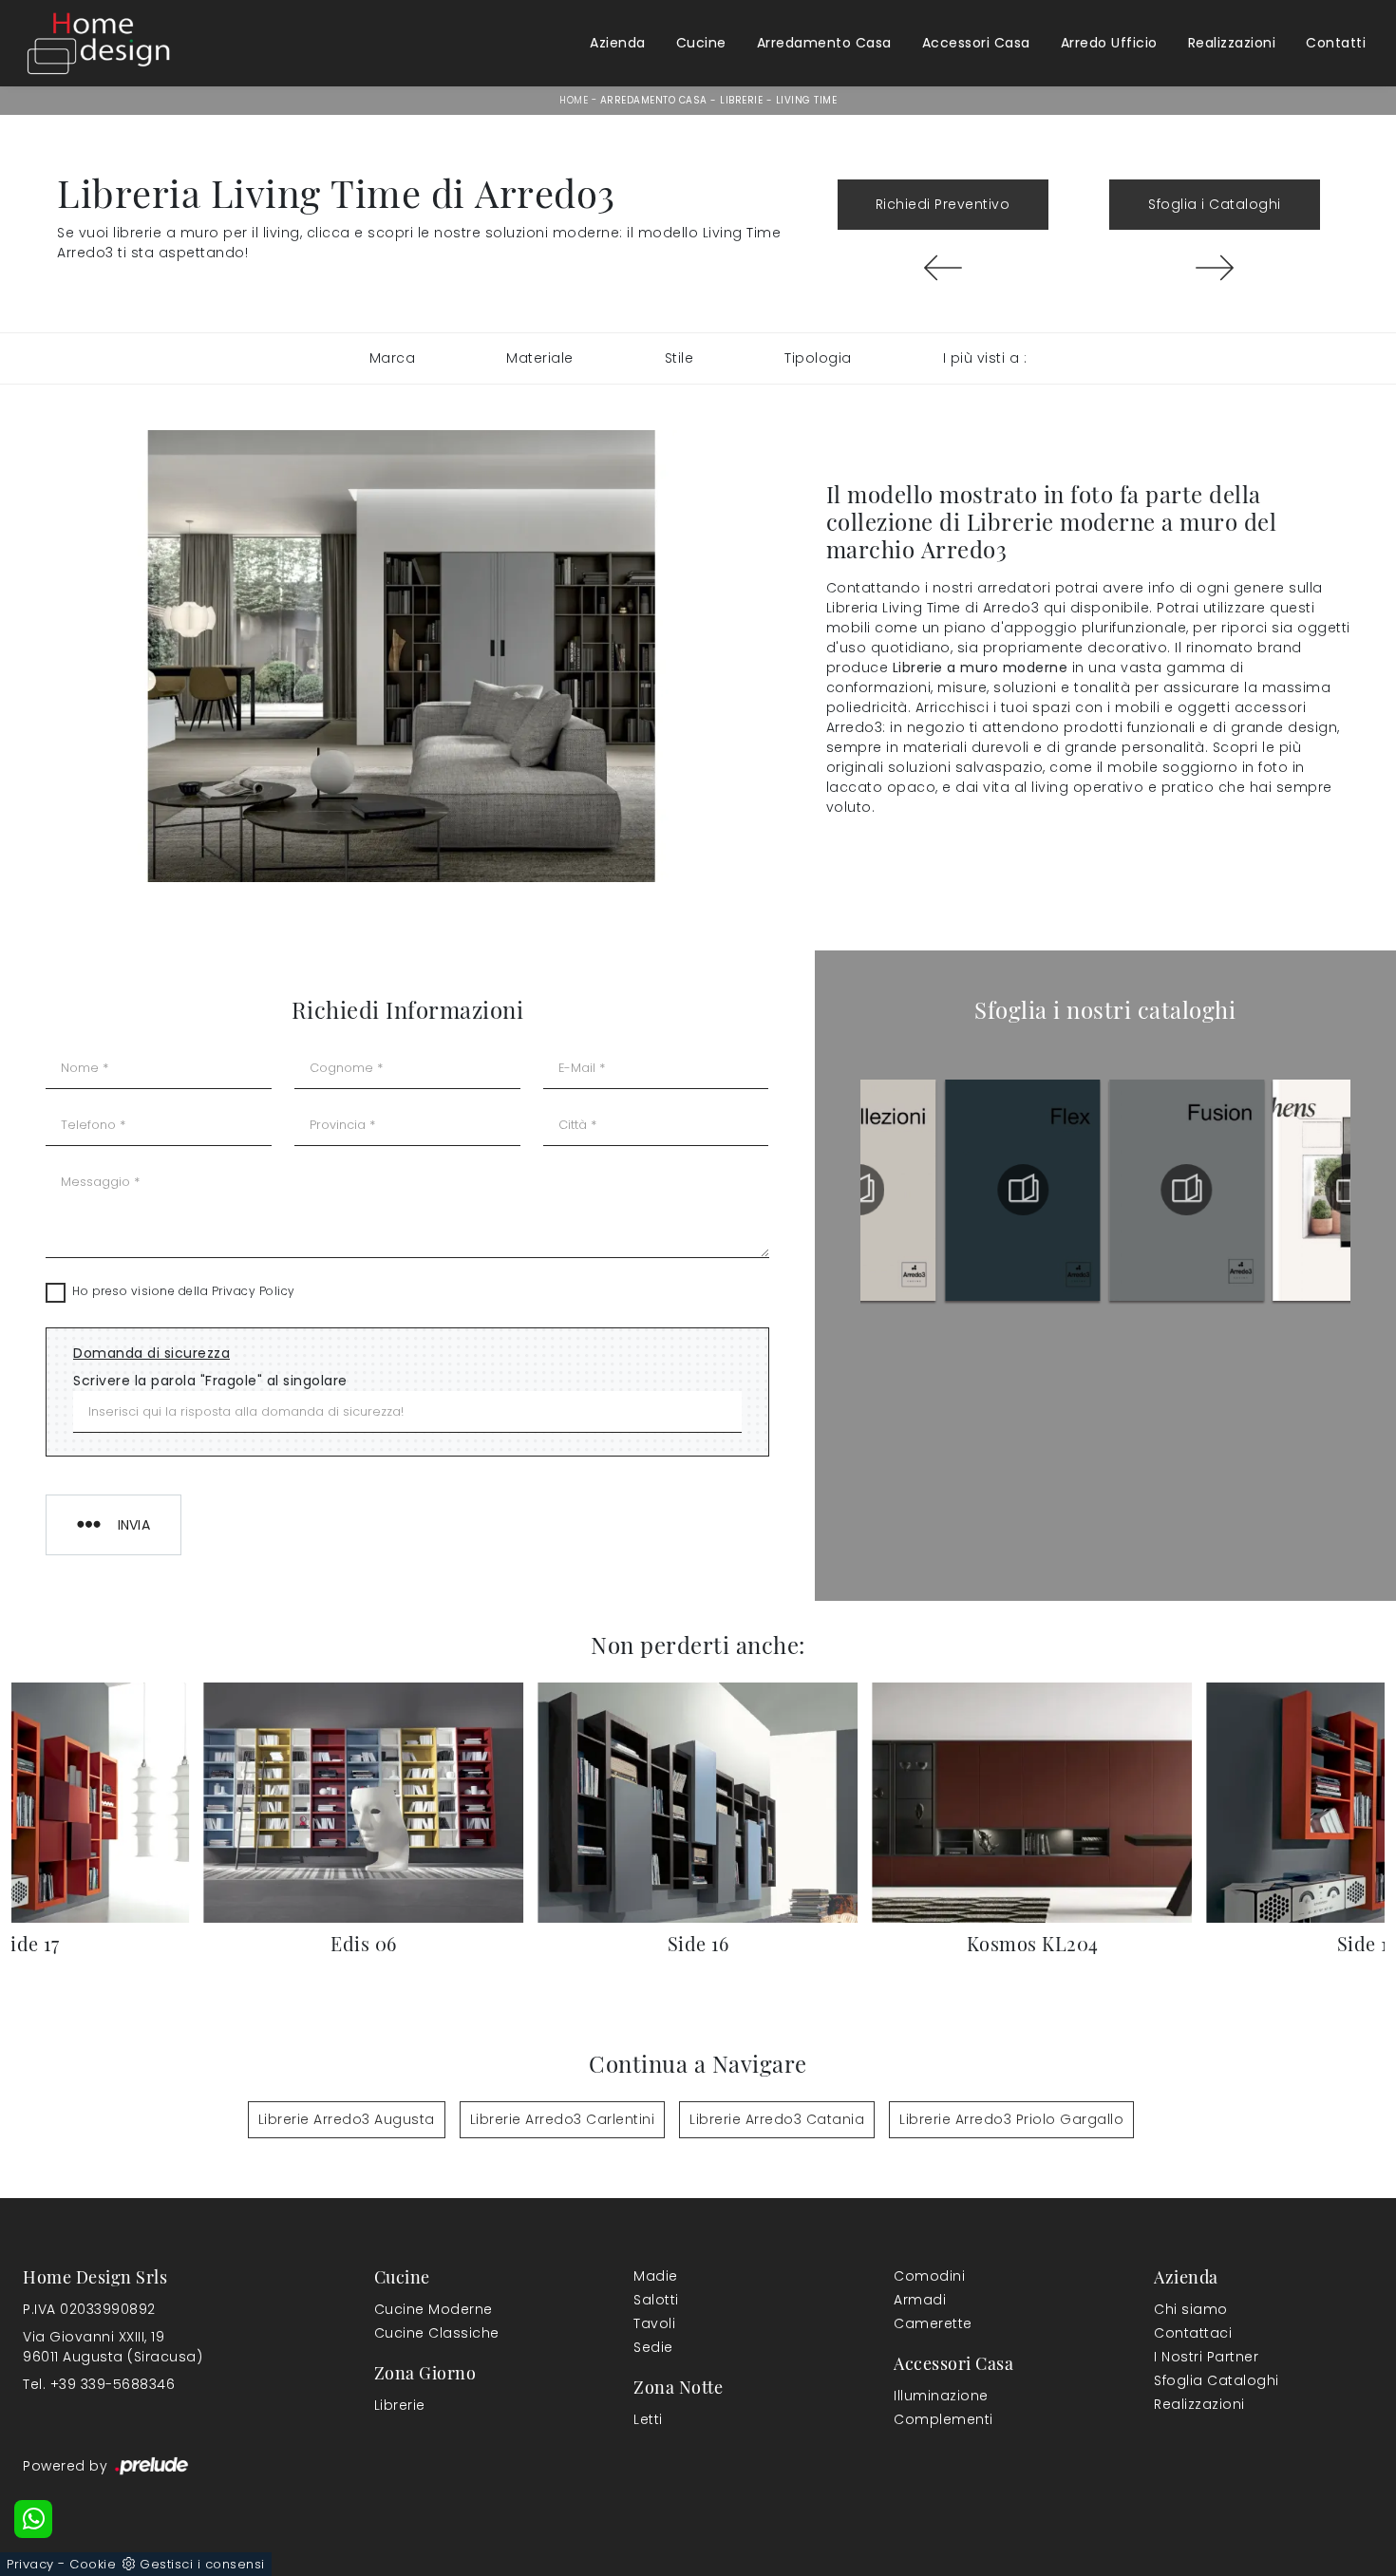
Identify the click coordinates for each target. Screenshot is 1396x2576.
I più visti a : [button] (985, 358)
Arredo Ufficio (1109, 43)
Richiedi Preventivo (943, 204)
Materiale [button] (540, 358)
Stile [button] (679, 358)
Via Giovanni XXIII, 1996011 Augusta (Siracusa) (113, 2347)
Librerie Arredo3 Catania (777, 2119)
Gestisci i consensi (202, 2564)
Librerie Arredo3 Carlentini (563, 2119)
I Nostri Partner (1206, 2357)
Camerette (933, 2323)
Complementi (943, 2419)
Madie (656, 2276)
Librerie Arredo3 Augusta (347, 2119)
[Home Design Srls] (99, 43)
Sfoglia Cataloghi (1217, 2380)
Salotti (656, 2300)
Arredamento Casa (824, 43)
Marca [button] (393, 358)
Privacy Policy (254, 1291)
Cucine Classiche (437, 2333)
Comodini (929, 2276)
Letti (648, 2419)
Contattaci (1193, 2333)
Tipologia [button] (818, 358)
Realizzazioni (1232, 43)
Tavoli (654, 2323)
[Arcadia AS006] (1215, 268)
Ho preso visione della (184, 1291)
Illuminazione (941, 2396)
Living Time (807, 100)
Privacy (30, 2564)
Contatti (1336, 43)
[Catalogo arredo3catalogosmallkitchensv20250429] (1187, 1190)
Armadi (920, 2300)
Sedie (653, 2347)
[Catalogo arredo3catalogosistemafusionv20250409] (1023, 1190)
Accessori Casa (976, 43)
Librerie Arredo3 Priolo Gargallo (1011, 2119)
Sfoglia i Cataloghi (1215, 204)
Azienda (618, 43)
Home (574, 100)
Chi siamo (1191, 2309)
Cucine (701, 43)
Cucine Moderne (434, 2309)
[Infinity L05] (943, 268)
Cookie (93, 2564)
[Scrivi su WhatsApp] (33, 2519)
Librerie (741, 100)
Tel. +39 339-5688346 (99, 2384)
